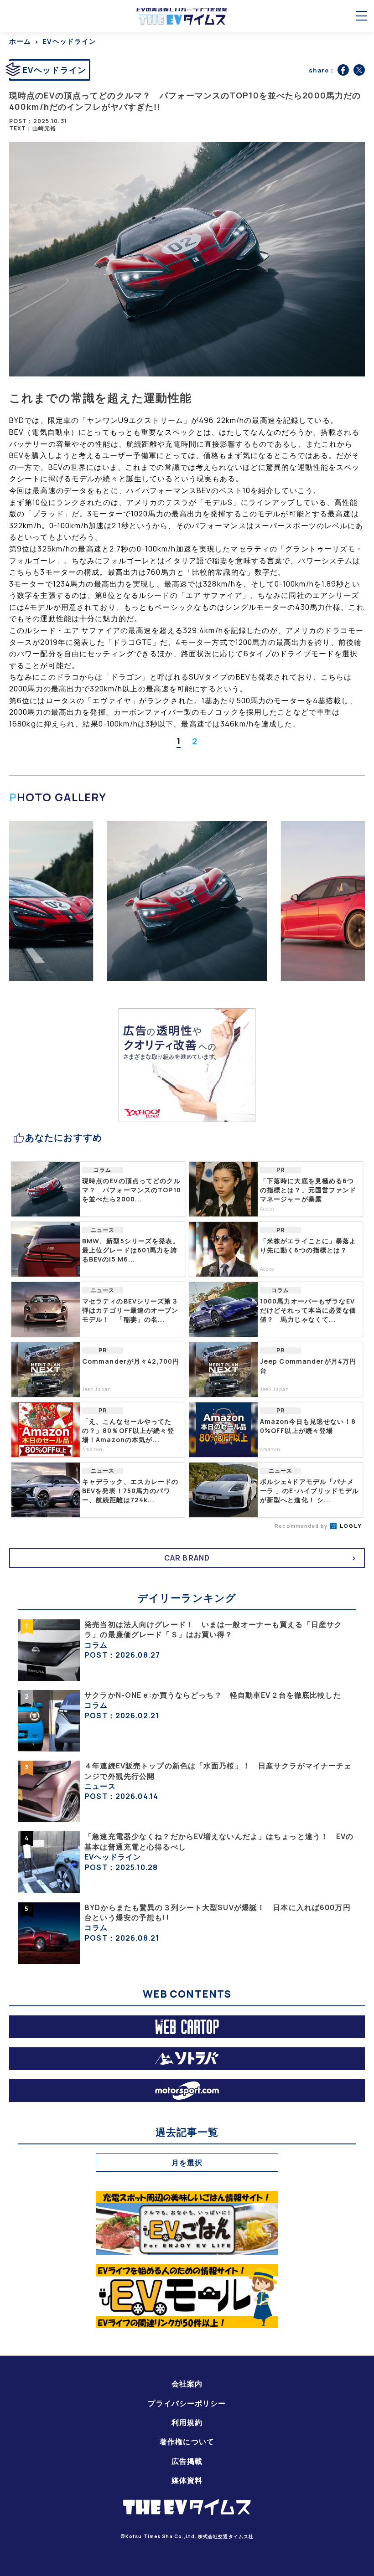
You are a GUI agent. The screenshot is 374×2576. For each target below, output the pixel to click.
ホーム (20, 41)
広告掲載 (187, 2461)
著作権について (187, 2442)
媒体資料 (187, 2480)
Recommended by (302, 1526)
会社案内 (187, 2384)
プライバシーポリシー (187, 2403)
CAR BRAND (187, 1558)
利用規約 (187, 2422)
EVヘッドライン (69, 41)
